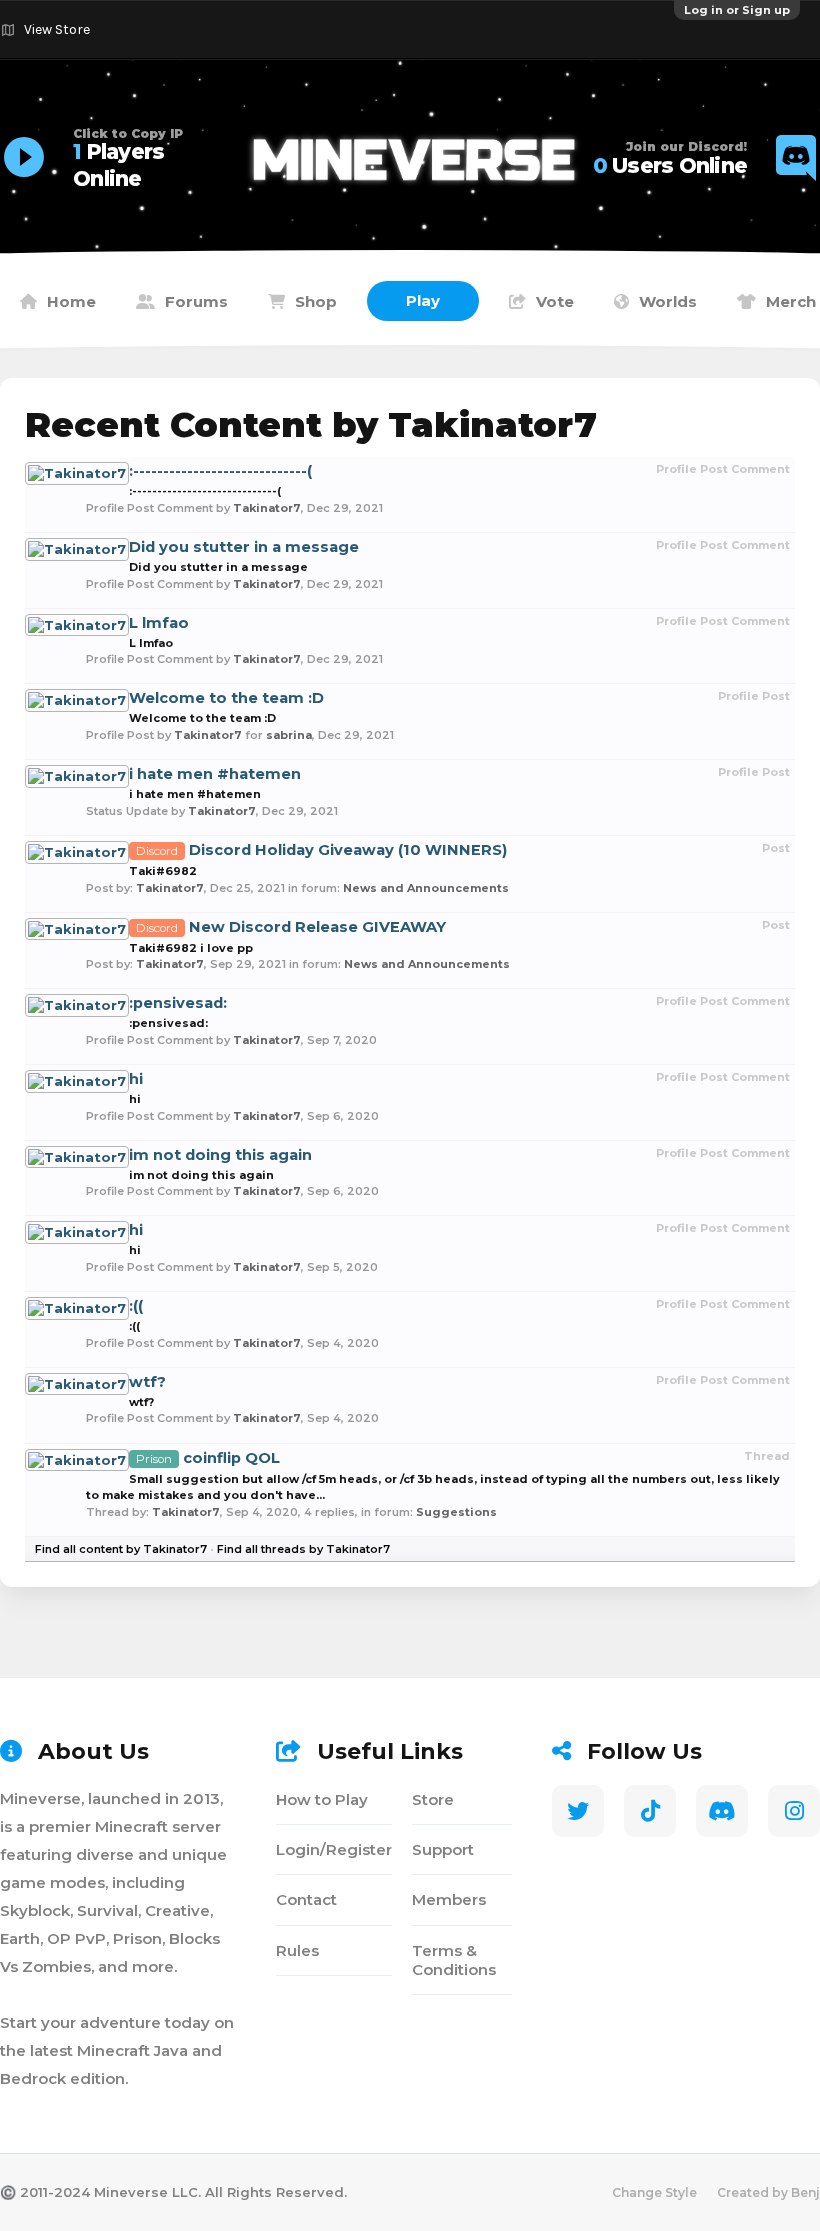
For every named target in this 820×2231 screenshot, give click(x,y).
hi (136, 1079)
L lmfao (159, 623)
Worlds (668, 301)
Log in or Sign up (737, 10)
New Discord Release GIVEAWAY (291, 927)
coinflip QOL (208, 1458)
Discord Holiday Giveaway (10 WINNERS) (321, 850)
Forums (196, 301)
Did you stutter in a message (244, 547)
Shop (316, 301)
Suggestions (456, 1512)
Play (423, 300)
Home (71, 301)
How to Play (322, 1799)
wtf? (147, 1382)
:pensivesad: (178, 1003)
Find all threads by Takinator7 (303, 1549)
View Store (57, 29)
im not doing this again (220, 1155)
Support (443, 1849)
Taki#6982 (163, 871)
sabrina (289, 735)
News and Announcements (426, 888)
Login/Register (334, 1849)
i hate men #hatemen (215, 774)
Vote (555, 301)
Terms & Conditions (454, 1960)
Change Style (654, 2192)
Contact (306, 1899)
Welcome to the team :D (226, 698)
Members (449, 1899)
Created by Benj (768, 2192)
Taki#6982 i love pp (191, 948)
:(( (136, 1306)
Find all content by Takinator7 (121, 1549)
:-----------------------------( (220, 471)
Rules (297, 1950)
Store (433, 1799)
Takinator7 (267, 508)
